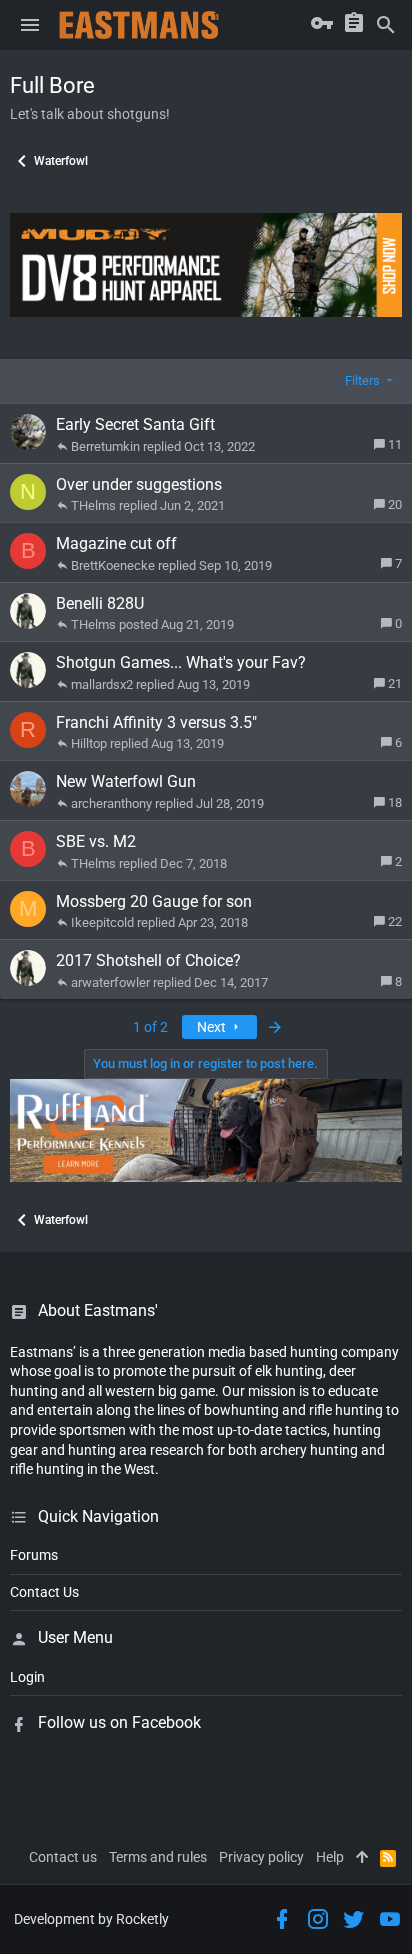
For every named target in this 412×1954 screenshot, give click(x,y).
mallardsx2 (102, 684)
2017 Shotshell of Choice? (148, 960)
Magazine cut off (116, 543)
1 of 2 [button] (150, 1027)
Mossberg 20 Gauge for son (154, 901)
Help (330, 1857)
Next (213, 1027)
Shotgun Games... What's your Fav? (181, 662)
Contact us (63, 1857)
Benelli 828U (100, 603)
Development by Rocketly (91, 1919)
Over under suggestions (139, 484)
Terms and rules (158, 1857)
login (27, 1677)
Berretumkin (105, 446)
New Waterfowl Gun (126, 781)
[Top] (362, 1858)
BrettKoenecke (113, 565)
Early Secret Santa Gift (135, 424)
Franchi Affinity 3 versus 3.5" (156, 722)
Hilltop (89, 743)
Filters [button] (362, 380)
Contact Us (44, 1592)
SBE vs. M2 (96, 841)
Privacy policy (261, 1857)
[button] (30, 25)
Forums (34, 1555)
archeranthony (111, 803)
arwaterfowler (110, 982)
